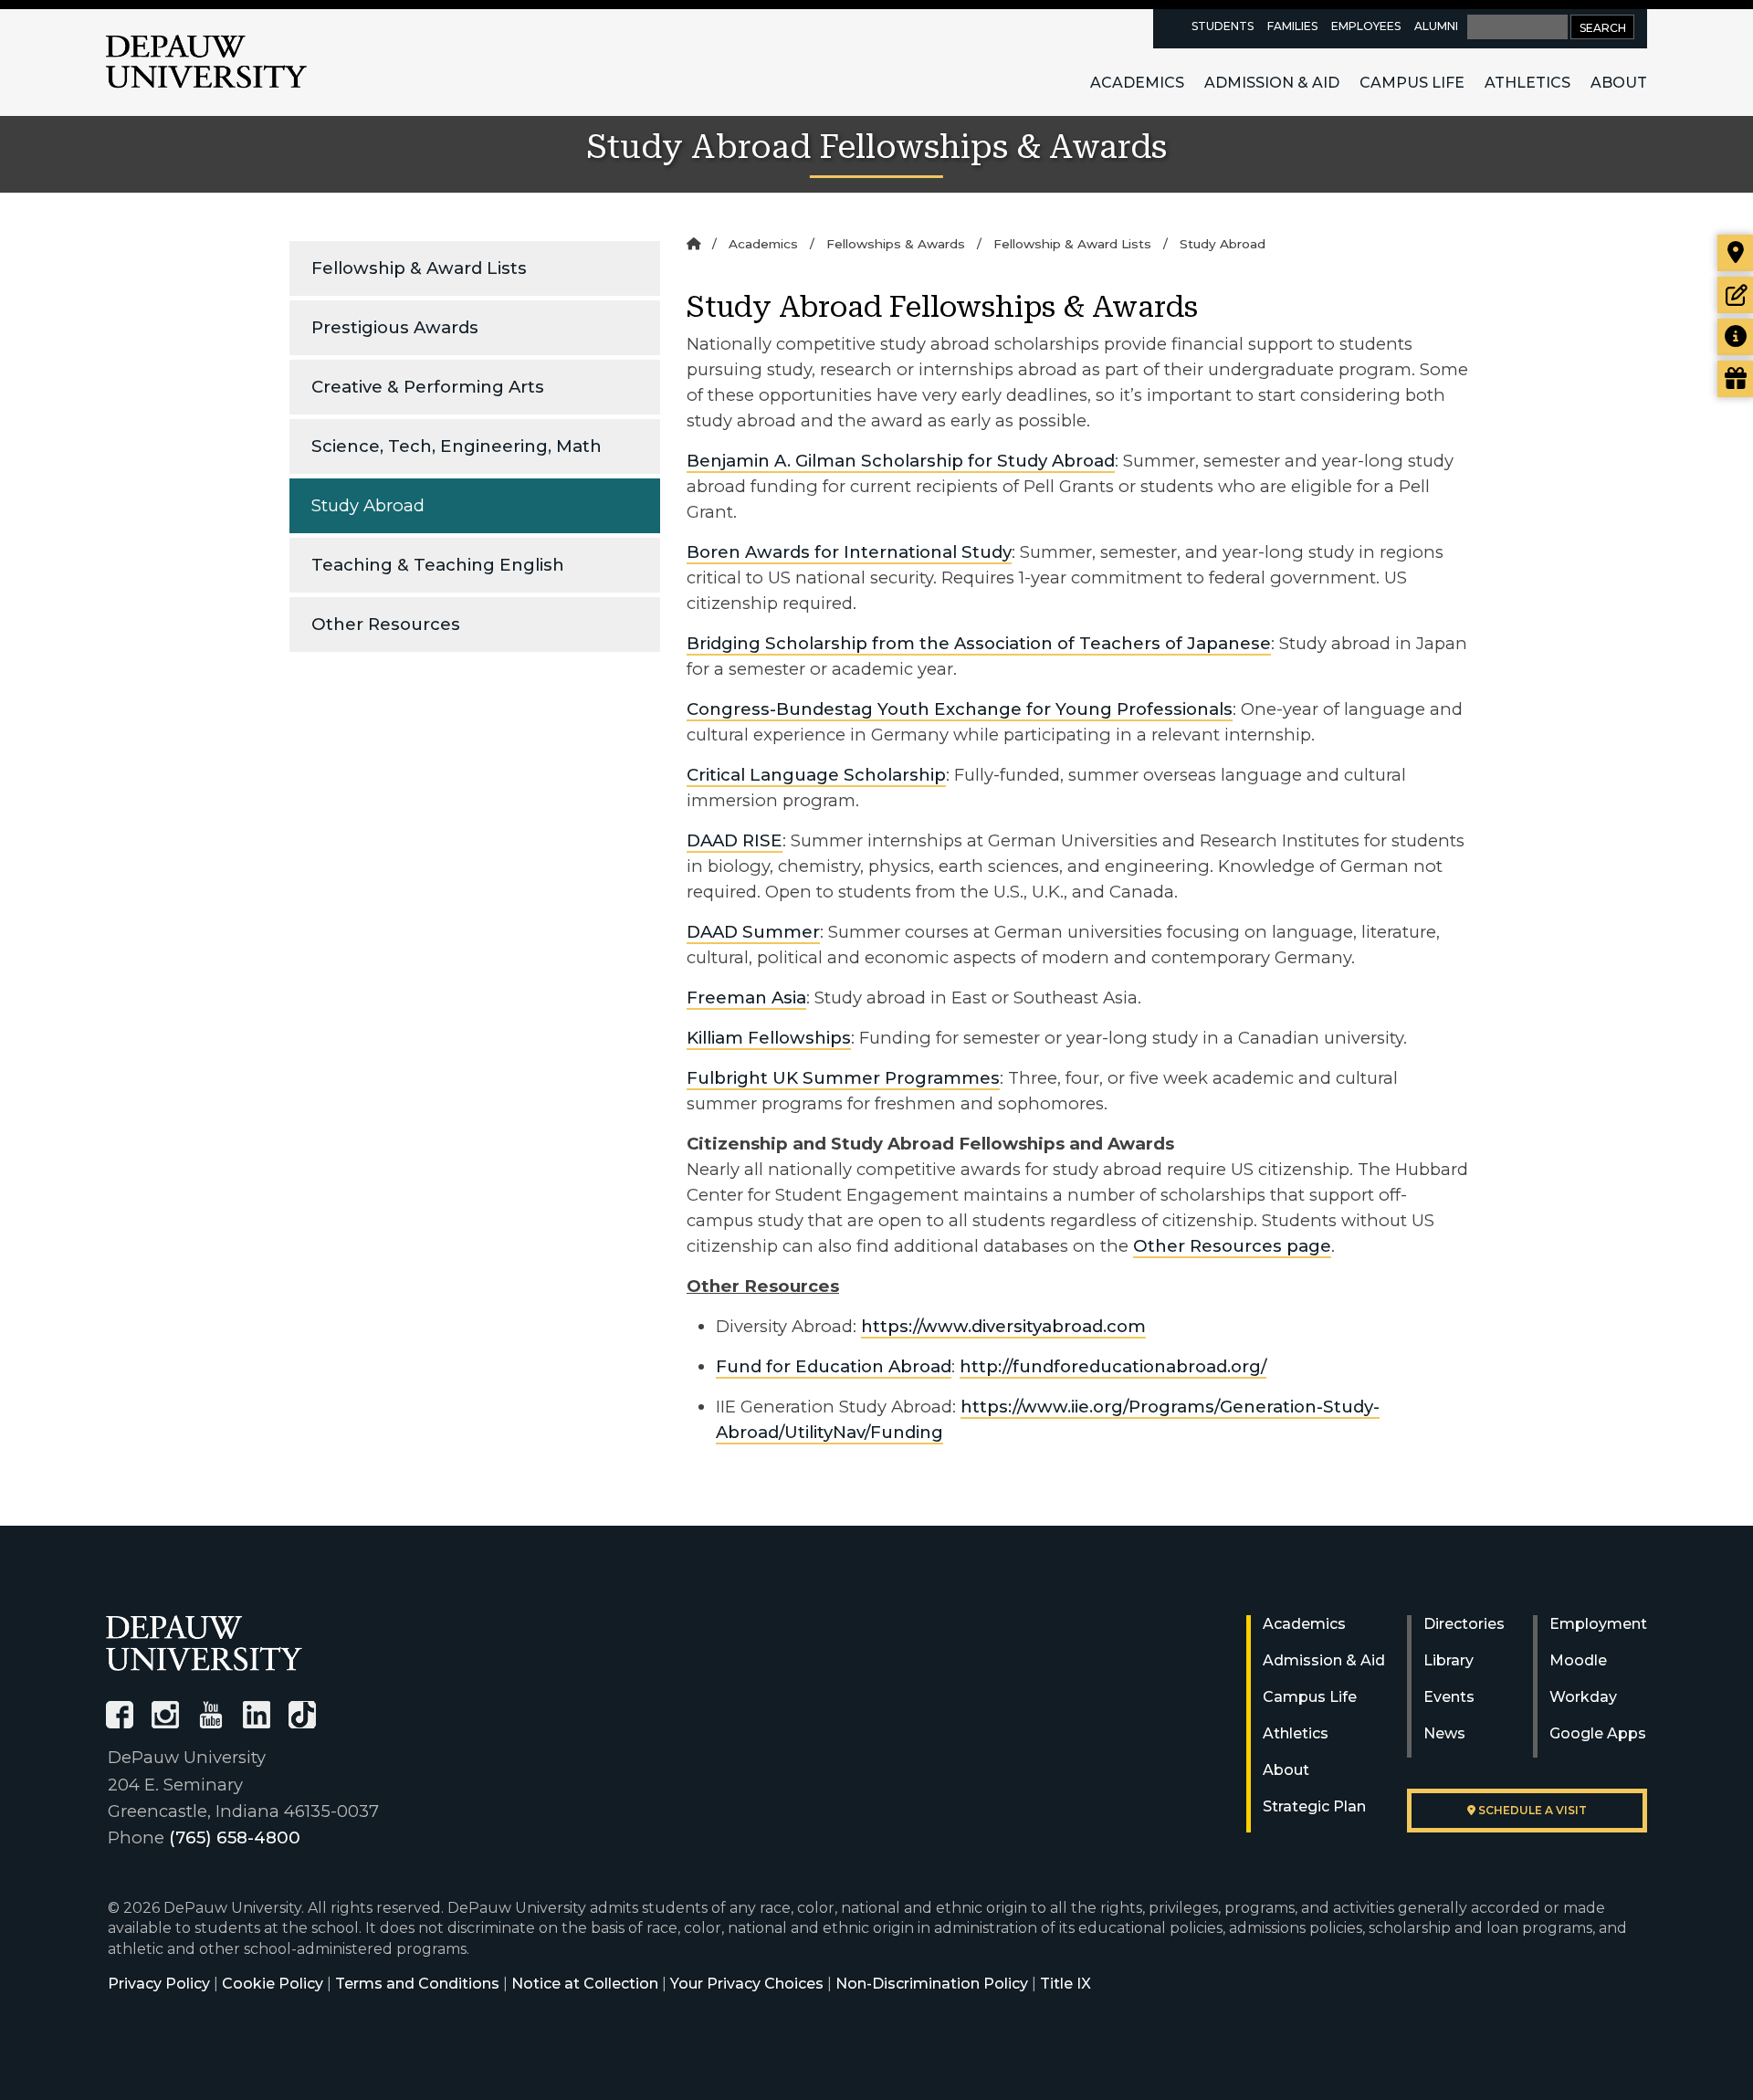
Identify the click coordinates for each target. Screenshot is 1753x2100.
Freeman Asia (746, 997)
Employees (1366, 26)
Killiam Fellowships (769, 1038)
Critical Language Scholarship (816, 775)
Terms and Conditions (417, 1984)
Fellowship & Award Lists (419, 268)
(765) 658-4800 (235, 1837)
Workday (1583, 1697)
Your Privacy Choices (747, 1984)
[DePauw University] (204, 1643)
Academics (1137, 83)
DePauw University (206, 62)
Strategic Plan (1314, 1806)
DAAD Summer (753, 932)
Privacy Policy (159, 1984)
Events (1449, 1697)
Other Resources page (1232, 1246)
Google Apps (1598, 1733)
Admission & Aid (1272, 83)
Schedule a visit (1531, 1810)
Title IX (1065, 1984)
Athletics (1527, 83)
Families (1292, 26)
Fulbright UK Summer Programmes (843, 1078)
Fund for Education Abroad (834, 1366)
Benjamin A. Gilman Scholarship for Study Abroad (901, 461)
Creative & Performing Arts (428, 387)
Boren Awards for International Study (849, 552)
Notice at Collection (585, 1984)
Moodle (1578, 1660)
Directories (1464, 1624)
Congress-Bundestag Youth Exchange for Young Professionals (960, 709)
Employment (1598, 1624)
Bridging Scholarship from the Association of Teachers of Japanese (979, 643)
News (1444, 1733)
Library (1449, 1660)
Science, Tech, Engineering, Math (457, 446)
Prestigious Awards (395, 327)
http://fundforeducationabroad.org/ (1113, 1366)
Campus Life (1412, 83)
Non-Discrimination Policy (932, 1984)
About (1619, 83)
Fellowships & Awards (896, 244)
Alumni (1436, 26)
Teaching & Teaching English (438, 565)
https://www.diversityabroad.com (1003, 1326)
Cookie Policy (273, 1984)
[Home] (693, 244)
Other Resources (386, 624)
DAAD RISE (735, 840)
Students (1223, 26)
